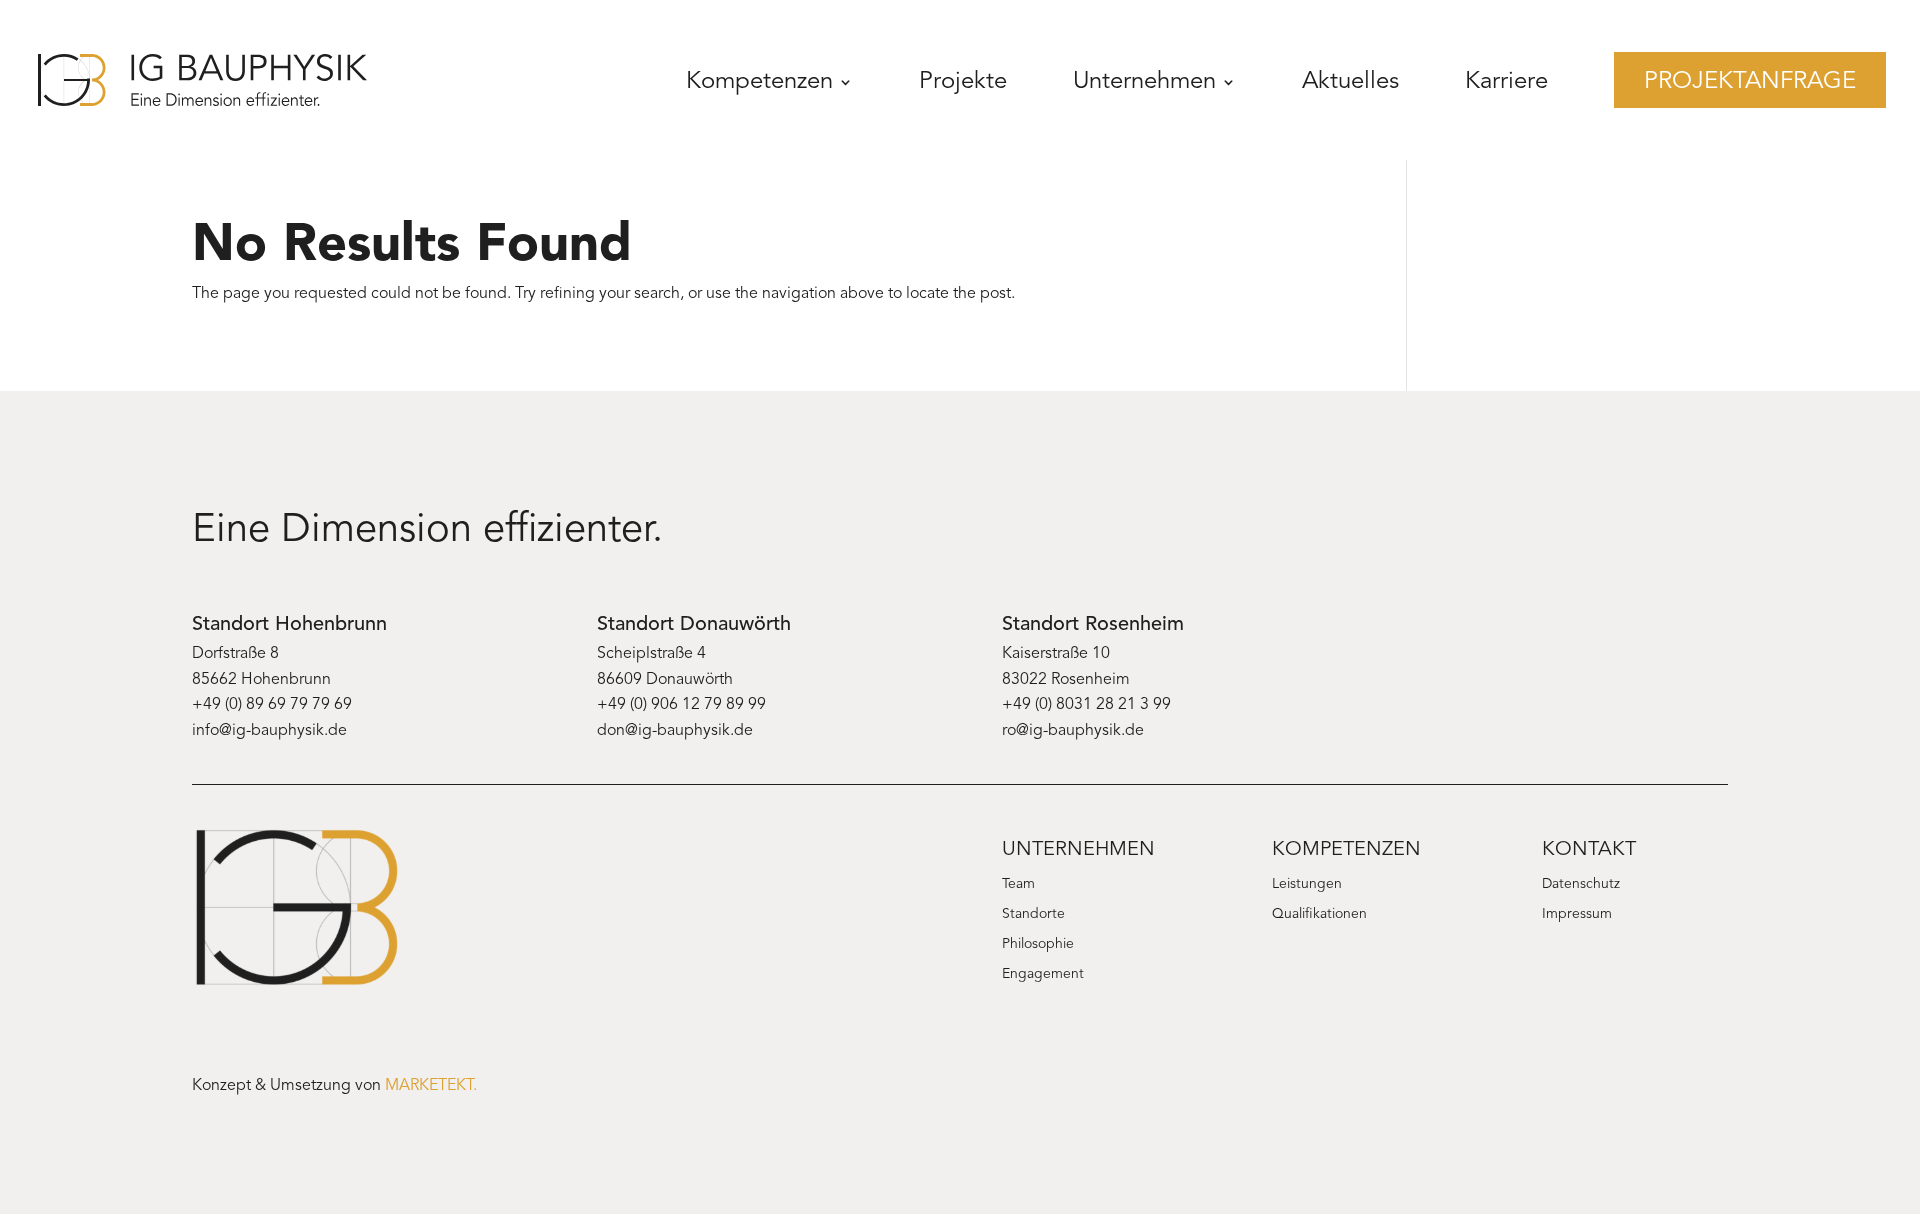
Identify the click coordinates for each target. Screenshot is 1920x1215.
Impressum (1577, 915)
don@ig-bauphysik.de (675, 731)
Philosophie (1038, 945)
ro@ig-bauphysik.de (1073, 731)
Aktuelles (1350, 82)
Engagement (1043, 975)
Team (1018, 885)
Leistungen (1307, 885)
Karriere (1506, 82)
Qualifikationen (1319, 915)
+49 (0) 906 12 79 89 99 (681, 705)
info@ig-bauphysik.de (269, 731)
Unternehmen (1144, 82)
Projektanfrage (1750, 82)
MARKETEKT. (431, 1086)
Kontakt (1589, 850)
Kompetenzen (759, 82)
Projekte (963, 82)
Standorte (1033, 915)
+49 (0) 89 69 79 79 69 (272, 705)
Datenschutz (1581, 885)
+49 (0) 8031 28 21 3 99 (1086, 705)
